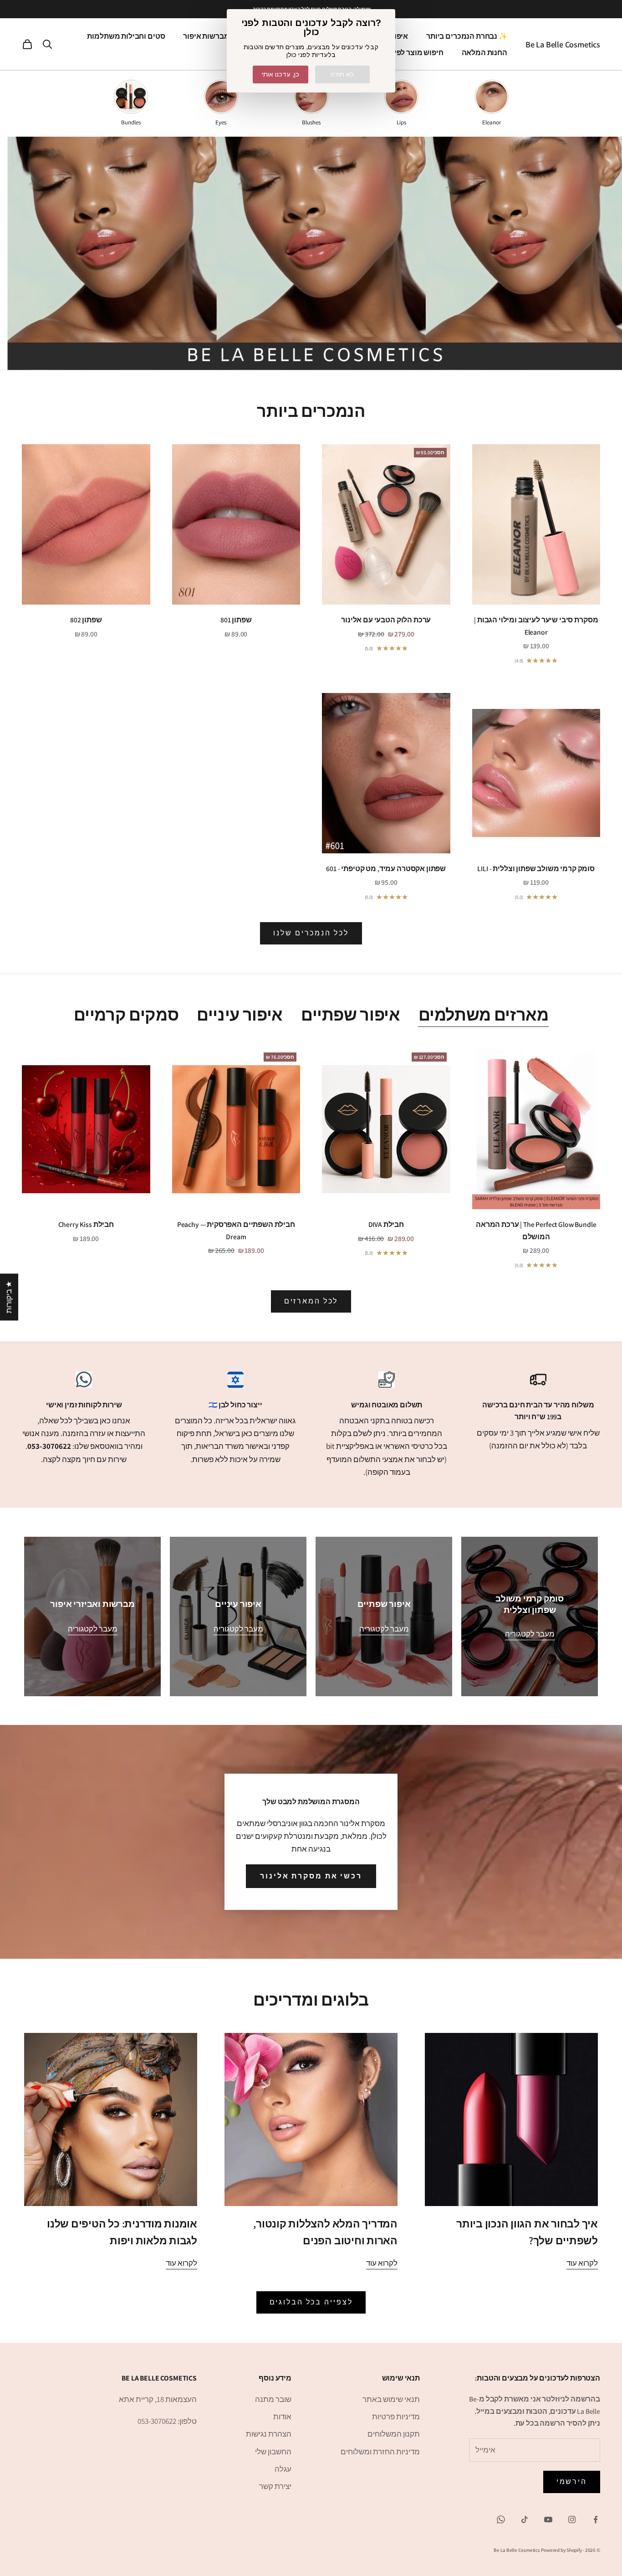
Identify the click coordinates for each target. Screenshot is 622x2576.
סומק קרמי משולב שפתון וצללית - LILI (536, 868)
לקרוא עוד (582, 2263)
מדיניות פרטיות (396, 2417)
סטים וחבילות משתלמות (126, 36)
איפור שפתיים (351, 1014)
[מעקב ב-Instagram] (572, 2520)
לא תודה (342, 74)
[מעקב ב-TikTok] (525, 2520)
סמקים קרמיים (126, 1014)
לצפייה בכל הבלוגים (311, 2302)
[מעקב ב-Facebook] (596, 2520)
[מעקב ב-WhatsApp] (501, 2520)
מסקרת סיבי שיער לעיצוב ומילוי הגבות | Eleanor (536, 626)
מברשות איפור (206, 36)
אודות (282, 2417)
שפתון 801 (236, 620)
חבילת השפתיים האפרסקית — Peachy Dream (236, 1230)
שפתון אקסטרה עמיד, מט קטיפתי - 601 (386, 868)
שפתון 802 (86, 620)
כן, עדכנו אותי (280, 74)
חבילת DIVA (386, 1224)
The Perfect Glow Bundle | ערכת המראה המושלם (536, 1230)
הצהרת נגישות (269, 2434)
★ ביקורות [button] (9, 1297)
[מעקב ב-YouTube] (548, 2520)
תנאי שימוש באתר (391, 2399)
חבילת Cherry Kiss (86, 1224)
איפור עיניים (240, 1014)
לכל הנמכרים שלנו (311, 933)
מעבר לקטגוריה (530, 1634)
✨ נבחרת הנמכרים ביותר (467, 36)
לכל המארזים (311, 1301)
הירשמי (572, 2481)
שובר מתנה (273, 2399)
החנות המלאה (484, 52)
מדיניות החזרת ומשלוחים (380, 2452)
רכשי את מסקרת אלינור (311, 1876)
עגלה (283, 2469)
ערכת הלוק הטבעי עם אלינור (386, 620)
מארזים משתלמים (484, 1014)
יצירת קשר (275, 2486)
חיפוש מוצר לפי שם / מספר (400, 52)
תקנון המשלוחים (394, 2434)
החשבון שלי (273, 2452)
